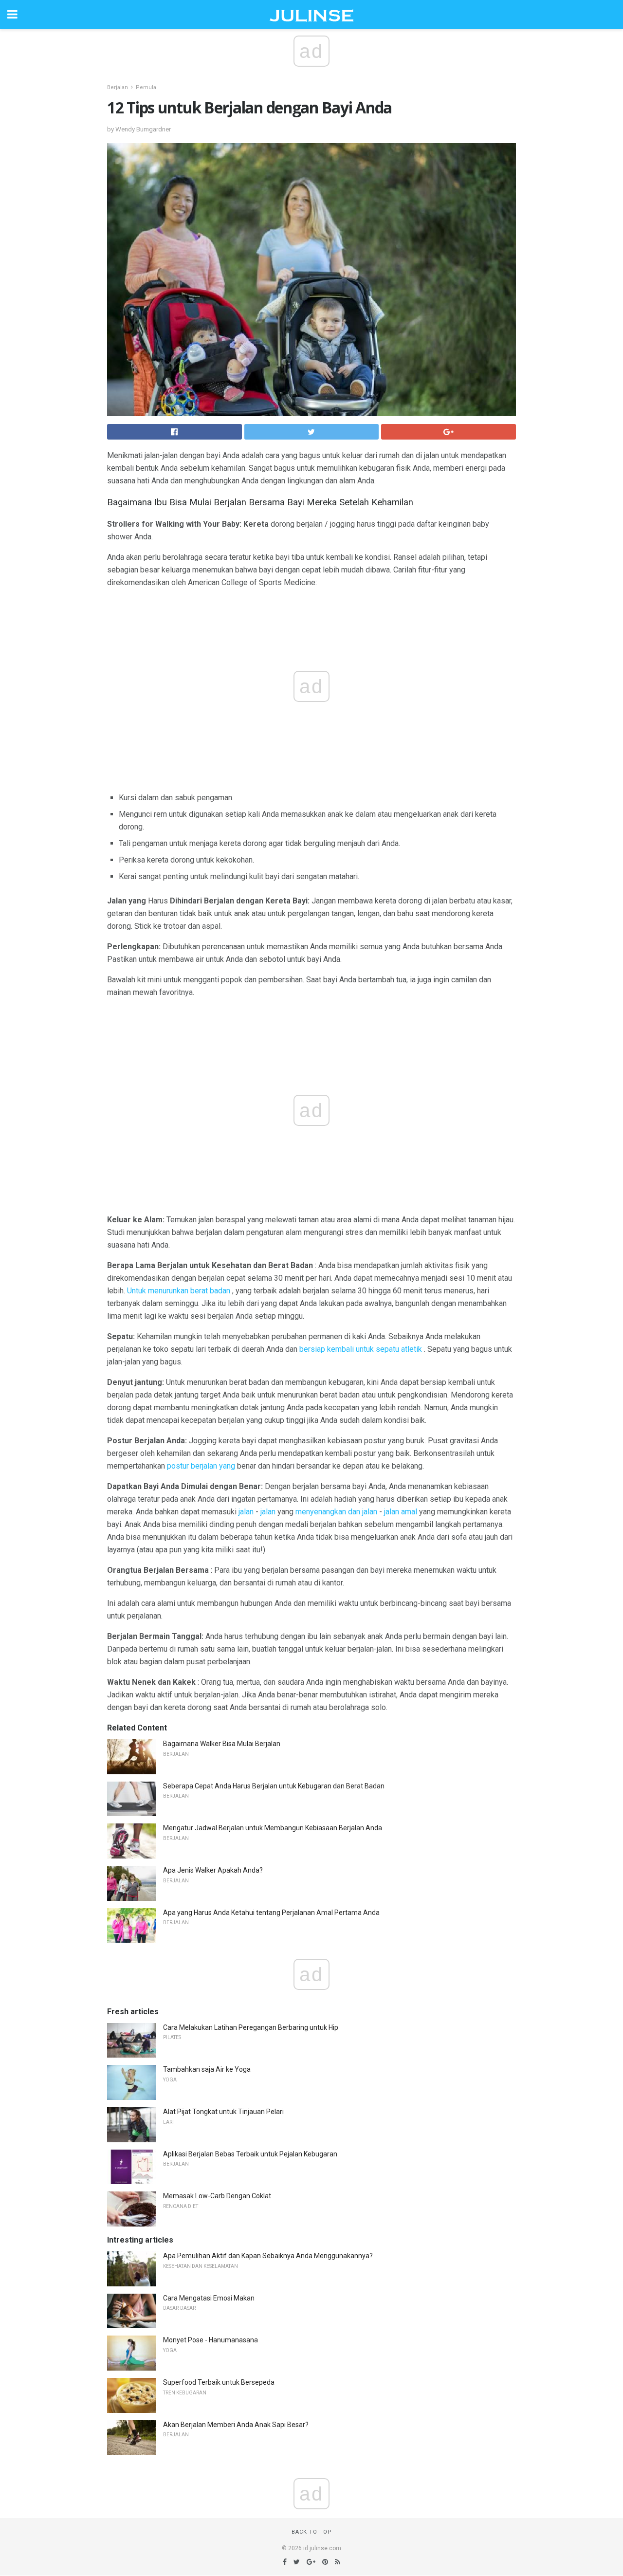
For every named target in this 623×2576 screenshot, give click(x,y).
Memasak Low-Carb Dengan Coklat (217, 2196)
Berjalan (118, 87)
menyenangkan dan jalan (336, 1512)
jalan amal (401, 1512)
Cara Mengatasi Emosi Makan (209, 2298)
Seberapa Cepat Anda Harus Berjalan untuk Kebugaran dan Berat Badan (274, 1786)
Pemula (146, 87)
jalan (246, 1512)
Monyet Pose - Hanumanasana (211, 2340)
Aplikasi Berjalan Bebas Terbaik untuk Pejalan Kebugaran (250, 2154)
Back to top (312, 2532)
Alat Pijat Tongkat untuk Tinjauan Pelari (223, 2112)
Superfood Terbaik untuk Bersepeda (219, 2382)
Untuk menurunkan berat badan (179, 1291)
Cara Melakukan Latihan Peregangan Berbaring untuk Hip (251, 2027)
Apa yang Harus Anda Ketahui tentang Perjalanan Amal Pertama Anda (271, 1913)
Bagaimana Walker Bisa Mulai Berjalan (222, 1744)
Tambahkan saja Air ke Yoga (207, 2069)
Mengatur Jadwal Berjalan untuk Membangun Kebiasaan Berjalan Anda (273, 1828)
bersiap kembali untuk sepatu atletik (361, 1349)
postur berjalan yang (201, 1466)
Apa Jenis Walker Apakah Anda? (213, 1870)
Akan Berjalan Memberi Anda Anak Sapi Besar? (236, 2425)
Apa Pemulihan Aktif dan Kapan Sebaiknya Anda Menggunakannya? (268, 2256)
